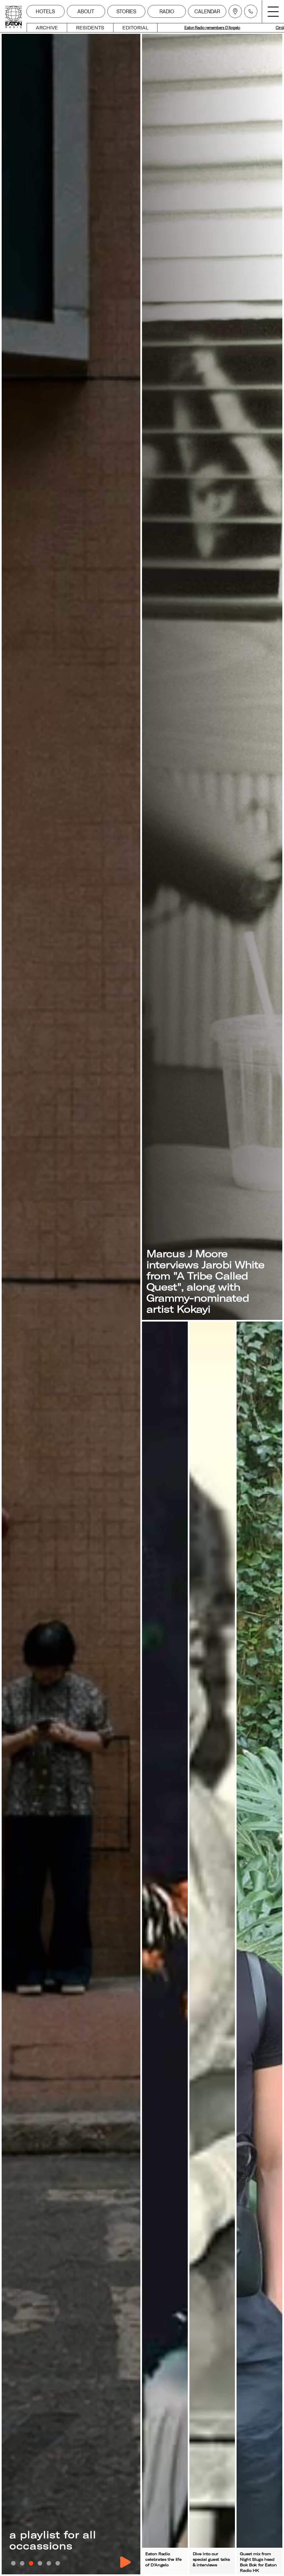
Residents (90, 28)
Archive (47, 28)
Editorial (135, 28)
